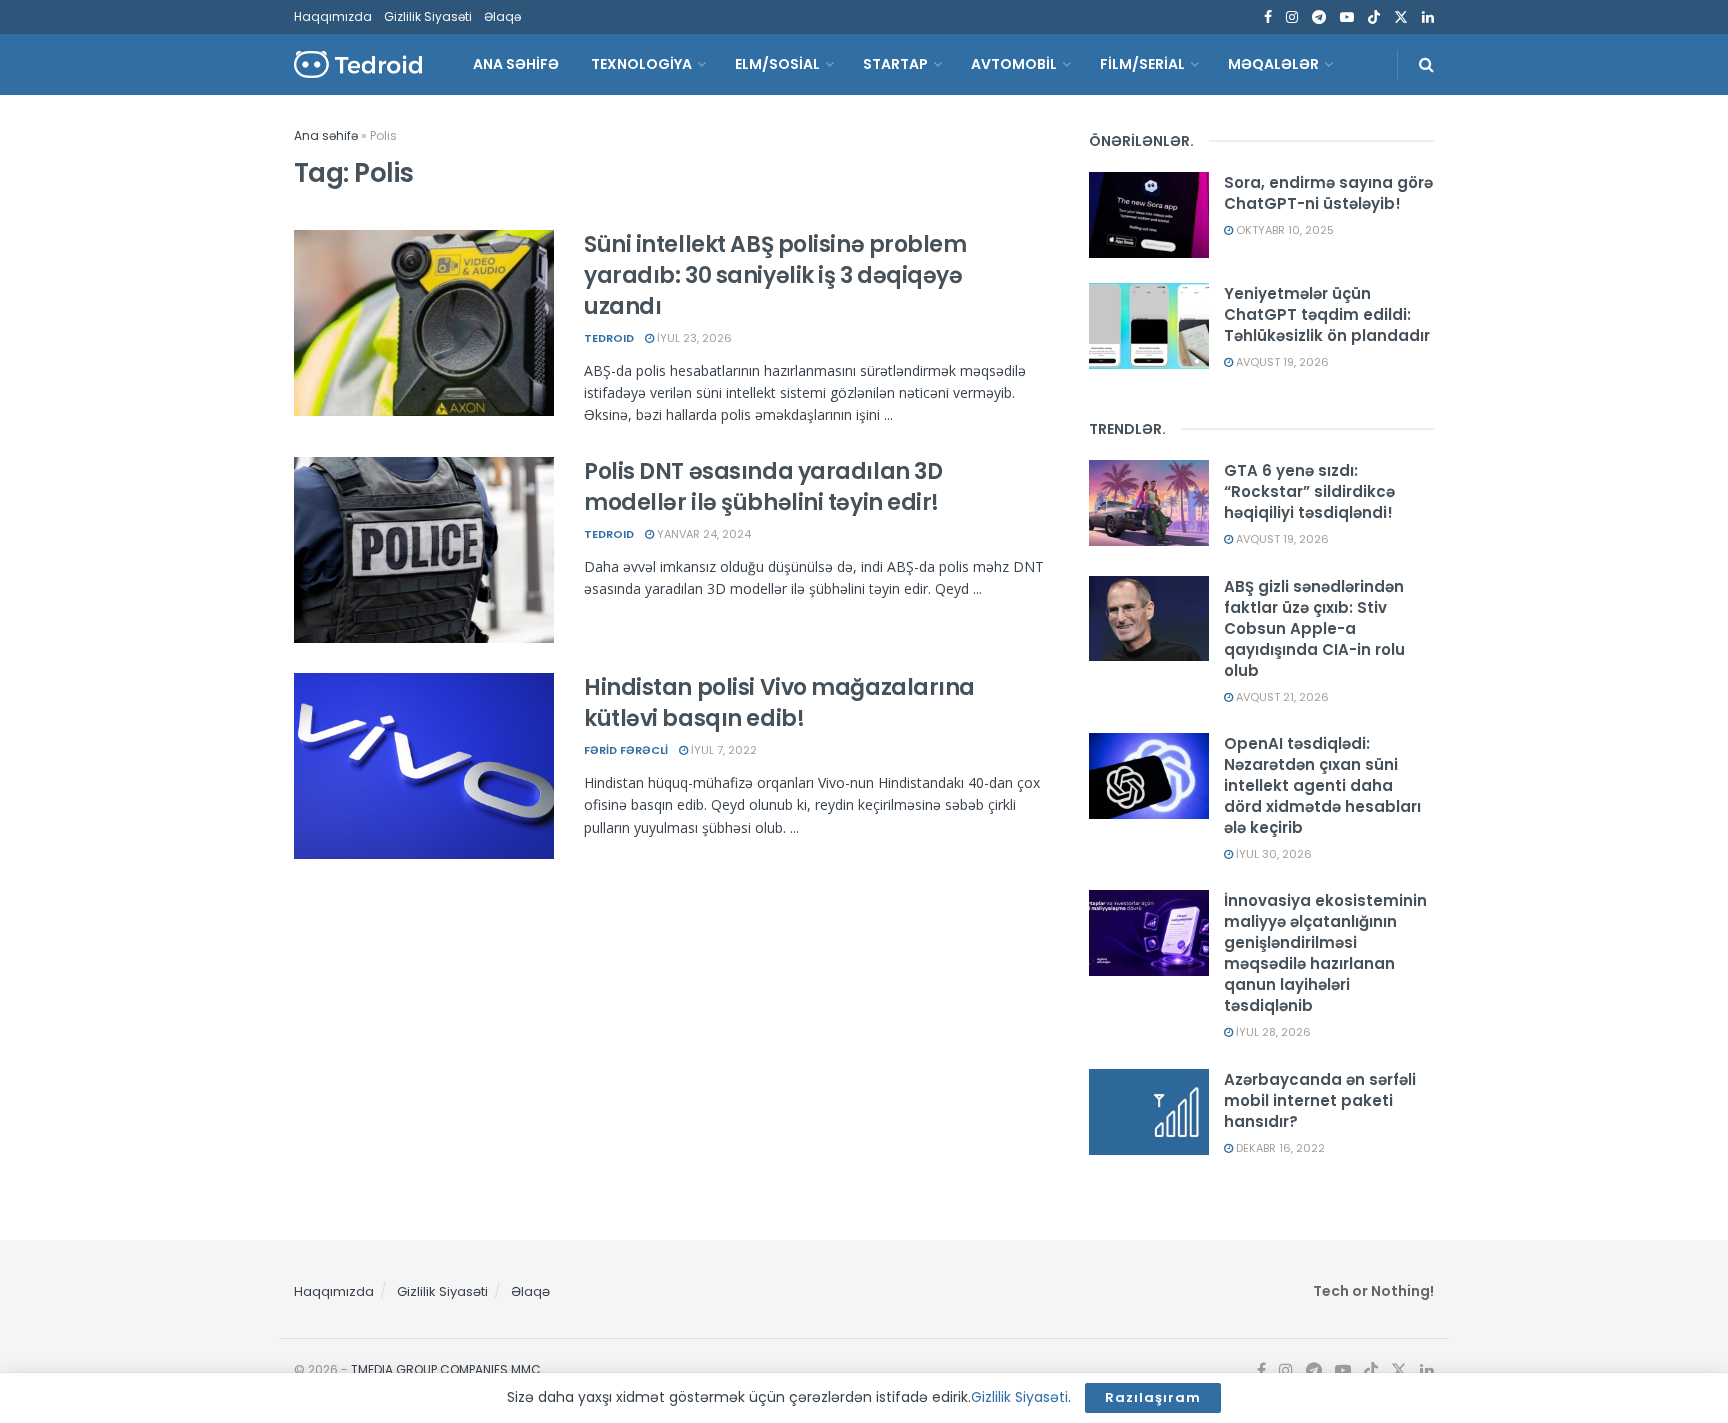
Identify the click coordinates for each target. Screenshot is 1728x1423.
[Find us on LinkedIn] (1428, 17)
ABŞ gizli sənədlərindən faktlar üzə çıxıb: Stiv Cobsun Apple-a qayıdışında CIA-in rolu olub (1314, 628)
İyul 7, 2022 (722, 750)
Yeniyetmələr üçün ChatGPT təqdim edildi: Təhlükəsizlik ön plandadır (1327, 314)
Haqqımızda (333, 16)
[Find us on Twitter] (1401, 17)
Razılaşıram (1153, 1397)
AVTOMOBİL (1014, 64)
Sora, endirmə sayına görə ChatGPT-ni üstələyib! (1328, 193)
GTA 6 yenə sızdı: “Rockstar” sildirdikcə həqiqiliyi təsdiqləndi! (1309, 491)
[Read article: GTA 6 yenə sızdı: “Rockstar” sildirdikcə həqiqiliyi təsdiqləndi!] (1149, 503)
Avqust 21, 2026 (1281, 697)
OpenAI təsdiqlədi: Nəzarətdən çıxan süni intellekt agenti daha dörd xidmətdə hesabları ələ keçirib (1322, 785)
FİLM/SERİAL (1142, 64)
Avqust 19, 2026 (1281, 362)
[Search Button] (1426, 64)
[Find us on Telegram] (1319, 17)
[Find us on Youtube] (1347, 17)
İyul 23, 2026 (693, 338)
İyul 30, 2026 (1272, 854)
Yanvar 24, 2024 (702, 534)
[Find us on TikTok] (1374, 18)
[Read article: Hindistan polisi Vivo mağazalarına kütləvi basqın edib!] (424, 766)
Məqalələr (1273, 64)
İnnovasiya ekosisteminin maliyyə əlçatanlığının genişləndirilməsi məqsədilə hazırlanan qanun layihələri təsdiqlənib (1325, 953)
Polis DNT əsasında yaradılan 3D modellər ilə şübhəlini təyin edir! (763, 487)
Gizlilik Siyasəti (428, 16)
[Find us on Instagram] (1292, 17)
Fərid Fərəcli (626, 750)
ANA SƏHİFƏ (516, 64)
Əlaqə (502, 16)
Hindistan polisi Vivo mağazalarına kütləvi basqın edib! (779, 703)
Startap (895, 64)
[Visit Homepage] (358, 64)
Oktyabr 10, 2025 (1283, 230)
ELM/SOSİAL (777, 64)
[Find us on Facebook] (1268, 17)
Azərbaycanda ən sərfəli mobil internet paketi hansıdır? (1320, 1100)
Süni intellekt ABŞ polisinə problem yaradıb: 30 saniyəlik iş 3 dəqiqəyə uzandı (775, 275)
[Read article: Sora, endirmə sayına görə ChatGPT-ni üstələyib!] (1149, 215)
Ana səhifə (326, 135)
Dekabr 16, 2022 (1279, 1148)
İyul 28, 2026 (1272, 1032)
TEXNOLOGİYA (641, 64)
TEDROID (609, 338)
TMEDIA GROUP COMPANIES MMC (446, 1369)
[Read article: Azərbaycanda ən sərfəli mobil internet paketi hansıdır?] (1149, 1112)
